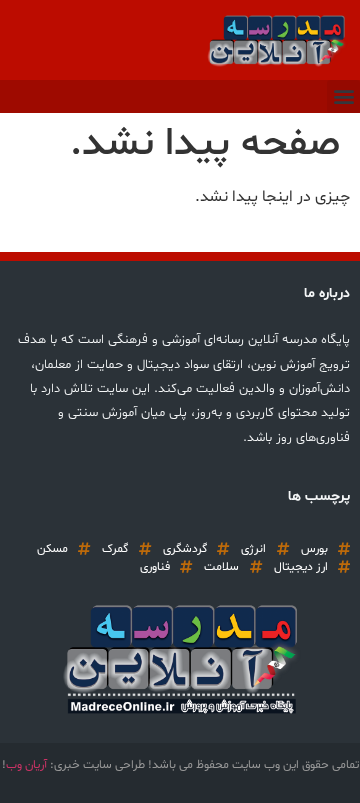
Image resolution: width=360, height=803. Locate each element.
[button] (343, 96)
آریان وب (26, 765)
